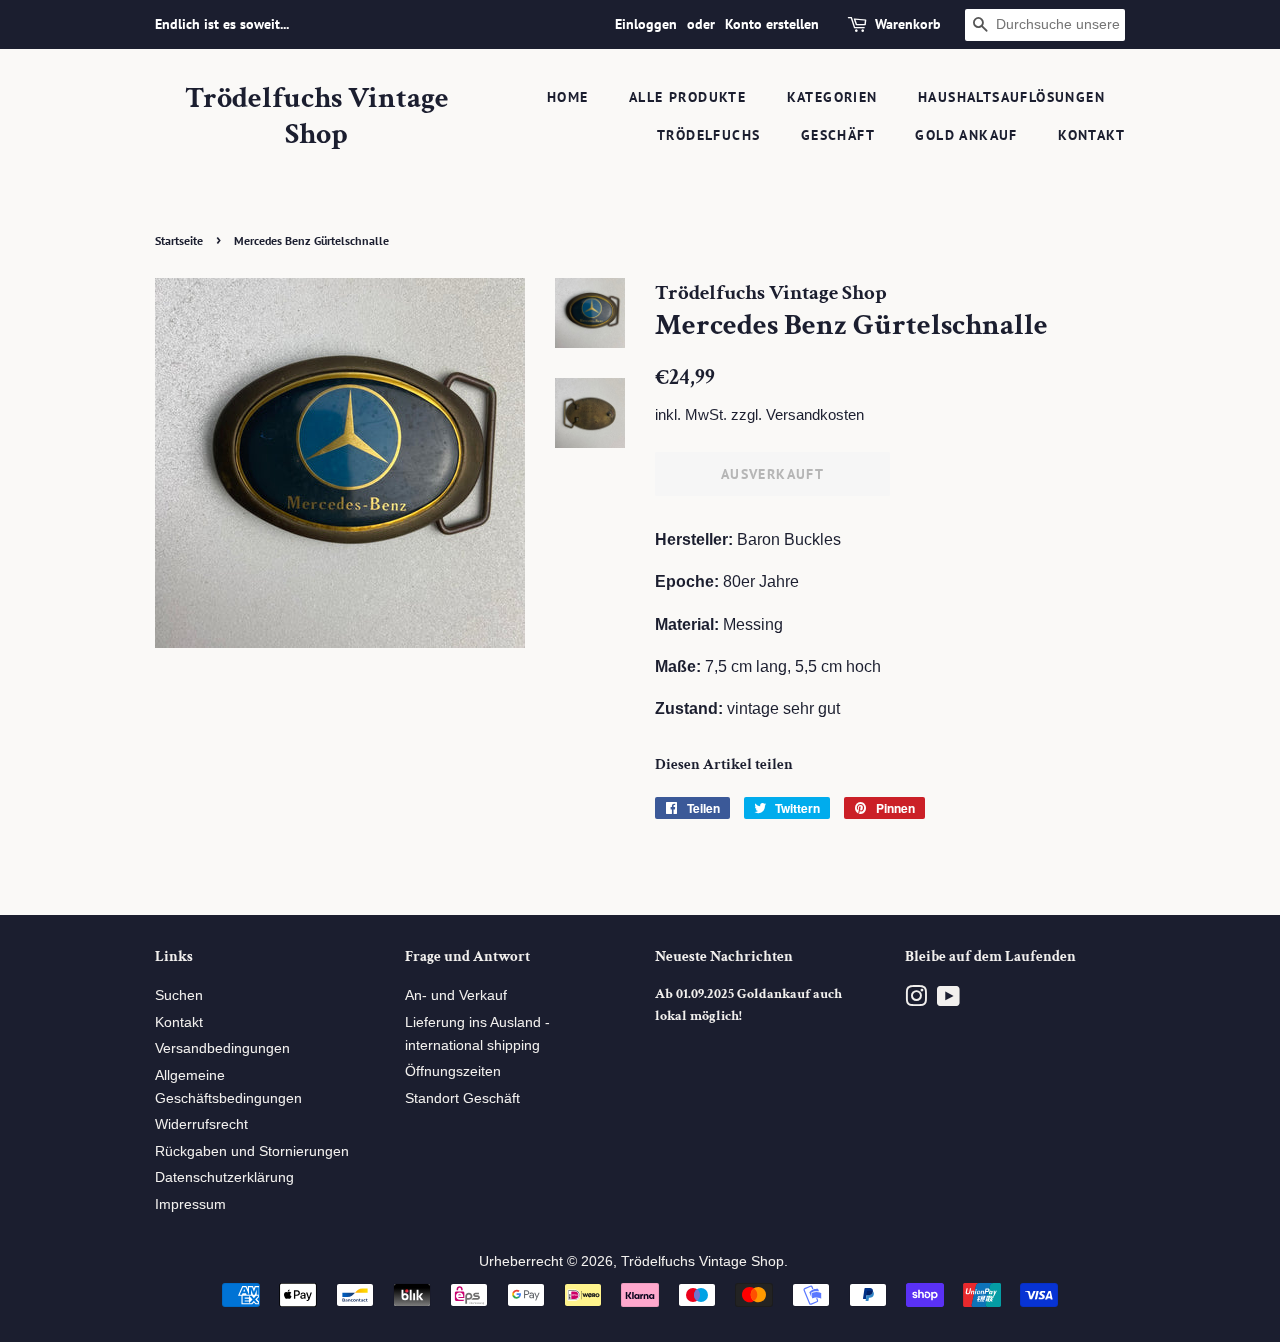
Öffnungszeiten (453, 1071)
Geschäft (838, 135)
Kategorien (832, 97)
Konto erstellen (772, 24)
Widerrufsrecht (201, 1124)
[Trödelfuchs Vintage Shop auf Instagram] (916, 1000)
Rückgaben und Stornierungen (252, 1151)
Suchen (179, 995)
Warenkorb (908, 24)
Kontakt (1091, 135)
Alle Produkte (687, 97)
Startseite (179, 240)
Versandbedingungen (222, 1048)
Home (568, 97)
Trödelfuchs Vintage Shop (317, 117)
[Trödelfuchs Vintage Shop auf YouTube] (948, 1000)
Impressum (190, 1204)
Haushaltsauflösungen (1011, 97)
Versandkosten (815, 414)
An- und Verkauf (456, 995)
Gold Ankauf (966, 135)
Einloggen (646, 24)
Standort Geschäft (462, 1098)
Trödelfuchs (708, 135)
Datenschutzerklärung (224, 1177)
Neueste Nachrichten (724, 956)
